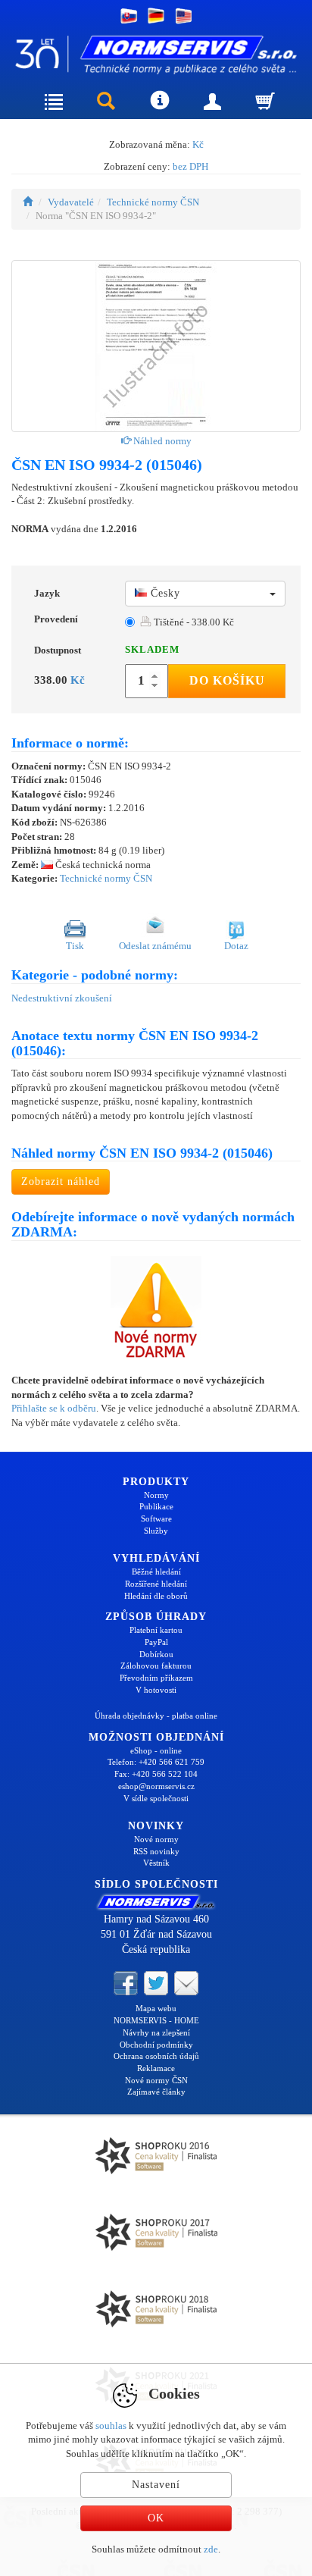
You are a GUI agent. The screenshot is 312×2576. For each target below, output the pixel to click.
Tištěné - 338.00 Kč (193, 622)
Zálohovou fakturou (156, 1666)
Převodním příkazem (156, 1678)
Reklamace (156, 2068)
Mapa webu (156, 2008)
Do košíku (227, 680)
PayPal (156, 1642)
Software (156, 1518)
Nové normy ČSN (156, 2080)
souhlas (111, 2426)
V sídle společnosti (156, 1798)
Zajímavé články (156, 2092)
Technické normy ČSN (153, 202)
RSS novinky (156, 1851)
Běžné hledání (156, 1572)
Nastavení (156, 2485)
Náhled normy (161, 441)
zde (211, 2549)
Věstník (156, 1863)
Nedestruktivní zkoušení (62, 998)
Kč (198, 144)
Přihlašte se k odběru (54, 1408)
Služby (156, 1531)
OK (156, 2518)
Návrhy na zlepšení (156, 2032)
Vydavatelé (71, 202)
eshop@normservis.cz (156, 1786)
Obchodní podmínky (156, 2045)
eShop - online (156, 1750)
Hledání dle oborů (156, 1596)
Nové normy (156, 1839)
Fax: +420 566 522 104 (156, 1774)
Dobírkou (156, 1654)
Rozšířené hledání (156, 1584)
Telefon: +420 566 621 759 (156, 1762)
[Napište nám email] (186, 1982)
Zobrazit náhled (61, 1181)
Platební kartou (156, 1630)
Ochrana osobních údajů (156, 2056)
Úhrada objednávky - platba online (156, 1716)
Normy (156, 1495)
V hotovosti (156, 1690)
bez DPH (190, 166)
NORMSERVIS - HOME (156, 2020)
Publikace (156, 1506)
